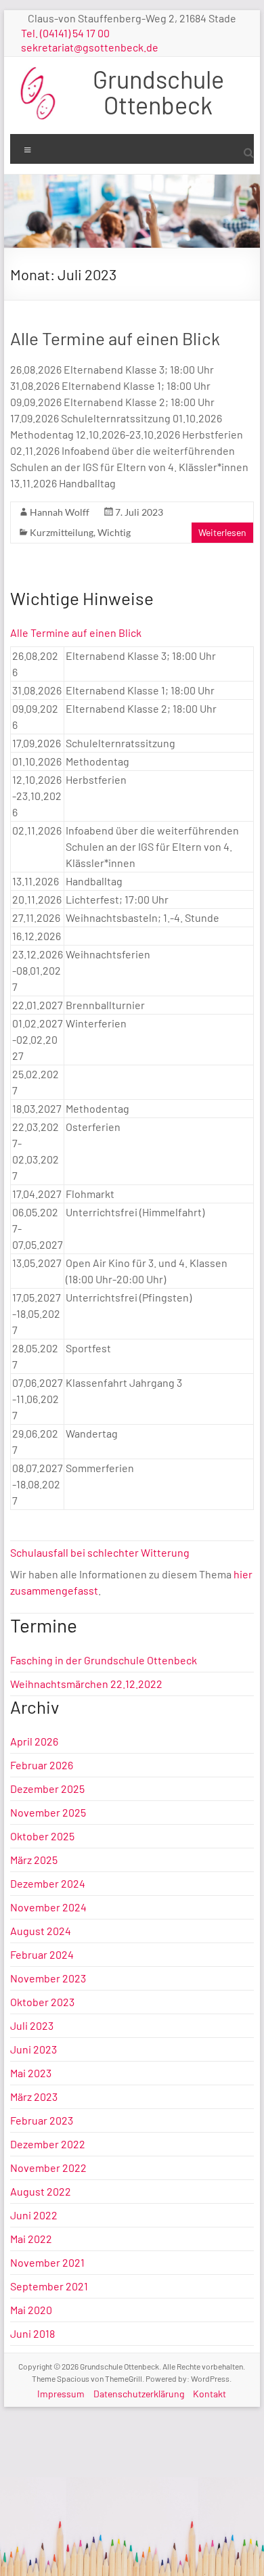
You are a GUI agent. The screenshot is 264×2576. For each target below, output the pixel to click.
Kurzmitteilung (62, 532)
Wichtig (114, 532)
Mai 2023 (31, 2073)
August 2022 (41, 2191)
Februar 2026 (42, 1765)
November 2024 (48, 1907)
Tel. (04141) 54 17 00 (65, 33)
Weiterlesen (222, 532)
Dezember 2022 (48, 2144)
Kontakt (210, 2394)
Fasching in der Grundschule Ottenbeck (104, 1660)
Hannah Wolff (60, 512)
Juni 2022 (34, 2215)
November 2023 (48, 1978)
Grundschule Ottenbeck (158, 92)
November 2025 (48, 1812)
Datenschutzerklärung (139, 2394)
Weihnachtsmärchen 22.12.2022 (86, 1684)
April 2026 (34, 1741)
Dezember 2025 (47, 1789)
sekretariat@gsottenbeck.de (90, 47)
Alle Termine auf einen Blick (115, 338)
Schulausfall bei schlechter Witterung (100, 1552)
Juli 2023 (32, 2025)
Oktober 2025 (42, 1836)
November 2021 (47, 2262)
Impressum (61, 2394)
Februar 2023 (42, 2120)
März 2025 (34, 1860)
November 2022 (48, 2168)
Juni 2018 (32, 2333)
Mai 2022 (31, 2239)
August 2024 (41, 1931)
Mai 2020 (31, 2310)
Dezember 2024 (48, 1883)
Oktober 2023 (42, 2002)
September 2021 (49, 2286)
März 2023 (34, 2096)
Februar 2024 (42, 1954)
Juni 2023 (34, 2049)
